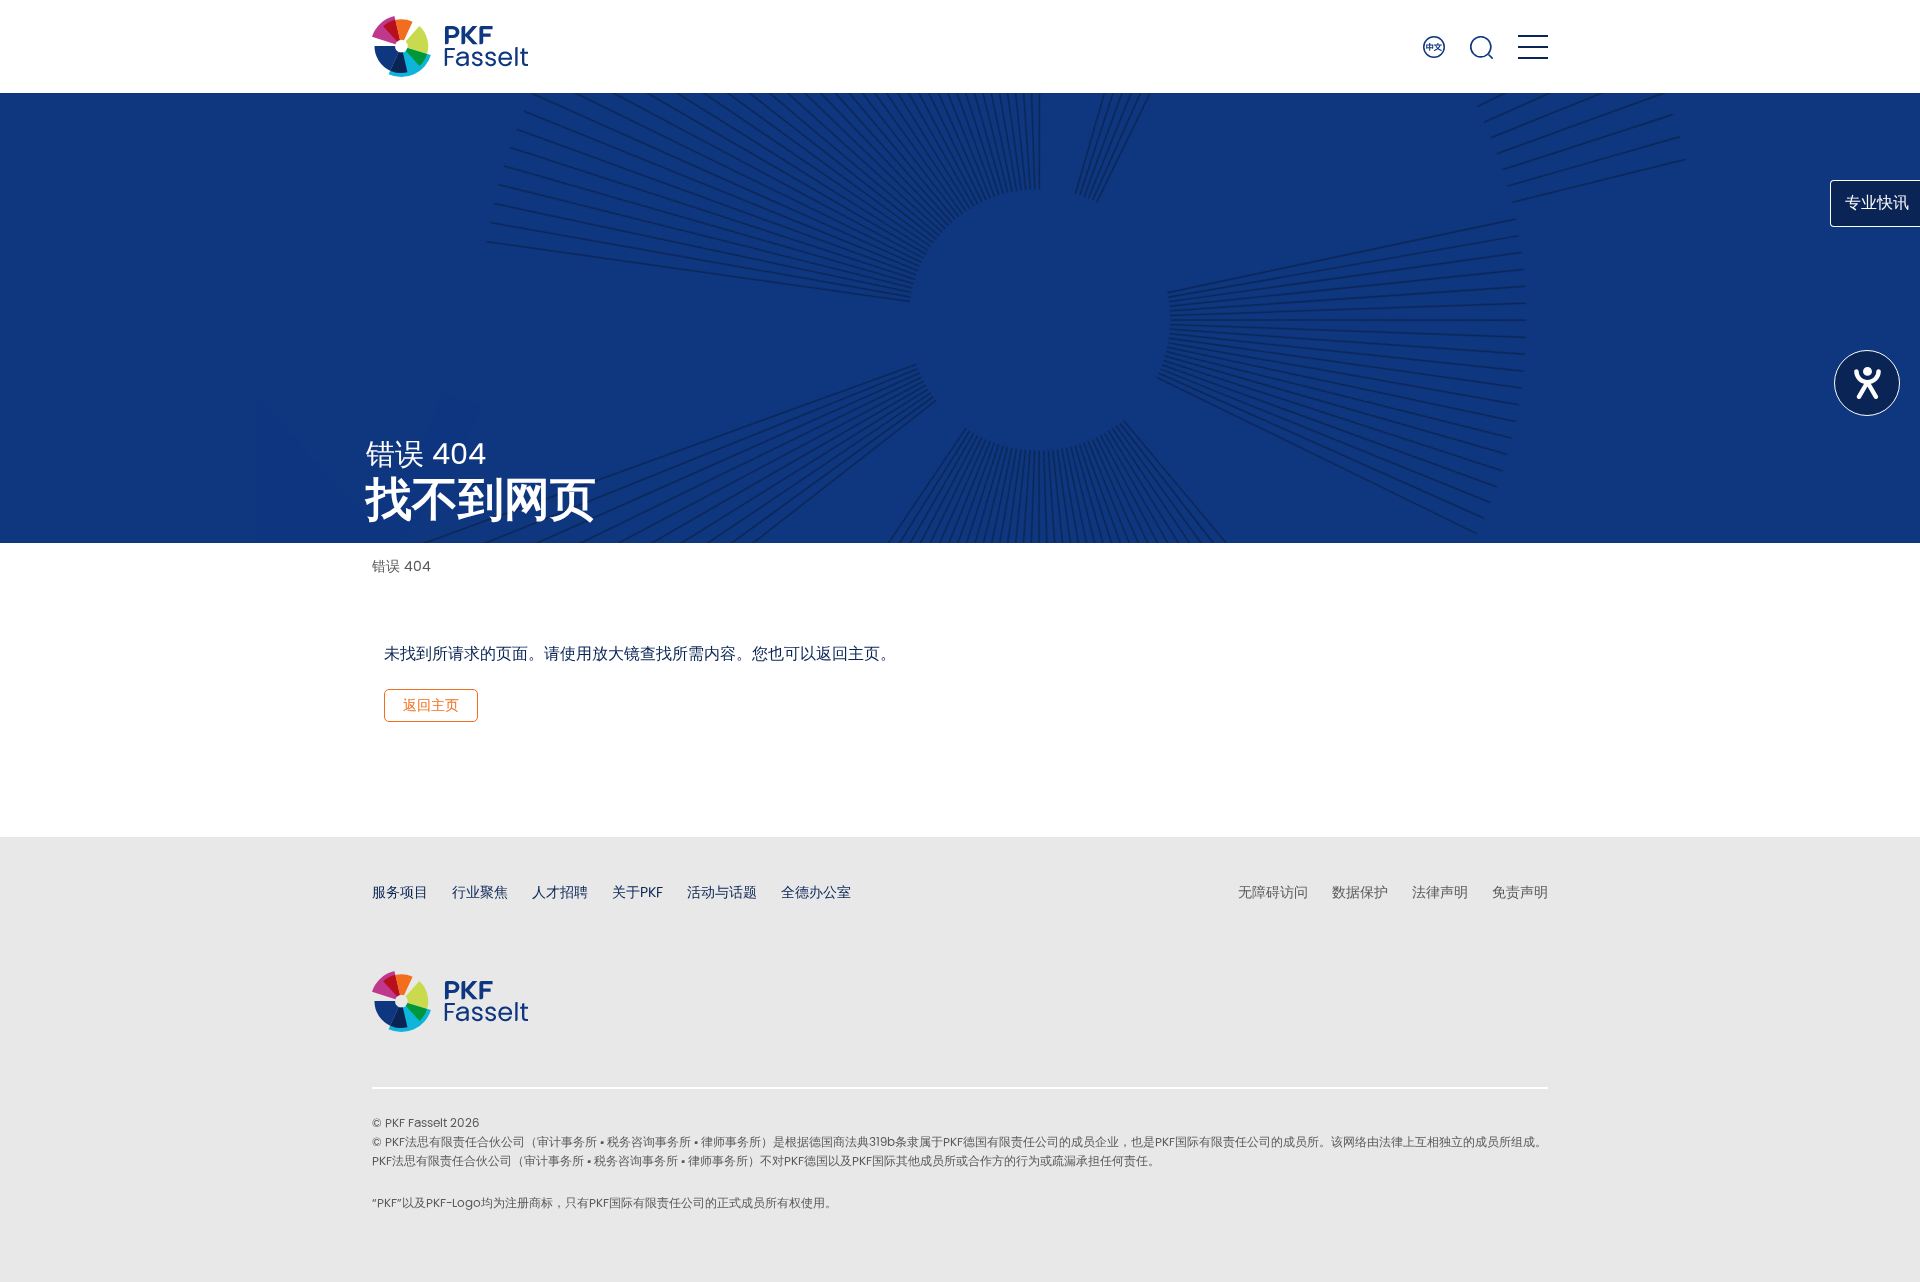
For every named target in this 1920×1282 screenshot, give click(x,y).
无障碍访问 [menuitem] (1273, 892)
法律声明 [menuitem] (1440, 892)
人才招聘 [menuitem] (560, 892)
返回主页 (431, 705)
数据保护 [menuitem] (1360, 892)
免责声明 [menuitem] (1520, 892)
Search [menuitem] (1482, 47)
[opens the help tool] (1867, 383)
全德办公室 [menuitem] (816, 892)
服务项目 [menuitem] (400, 892)
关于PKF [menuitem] (637, 892)
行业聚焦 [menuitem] (480, 892)
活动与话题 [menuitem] (722, 892)
